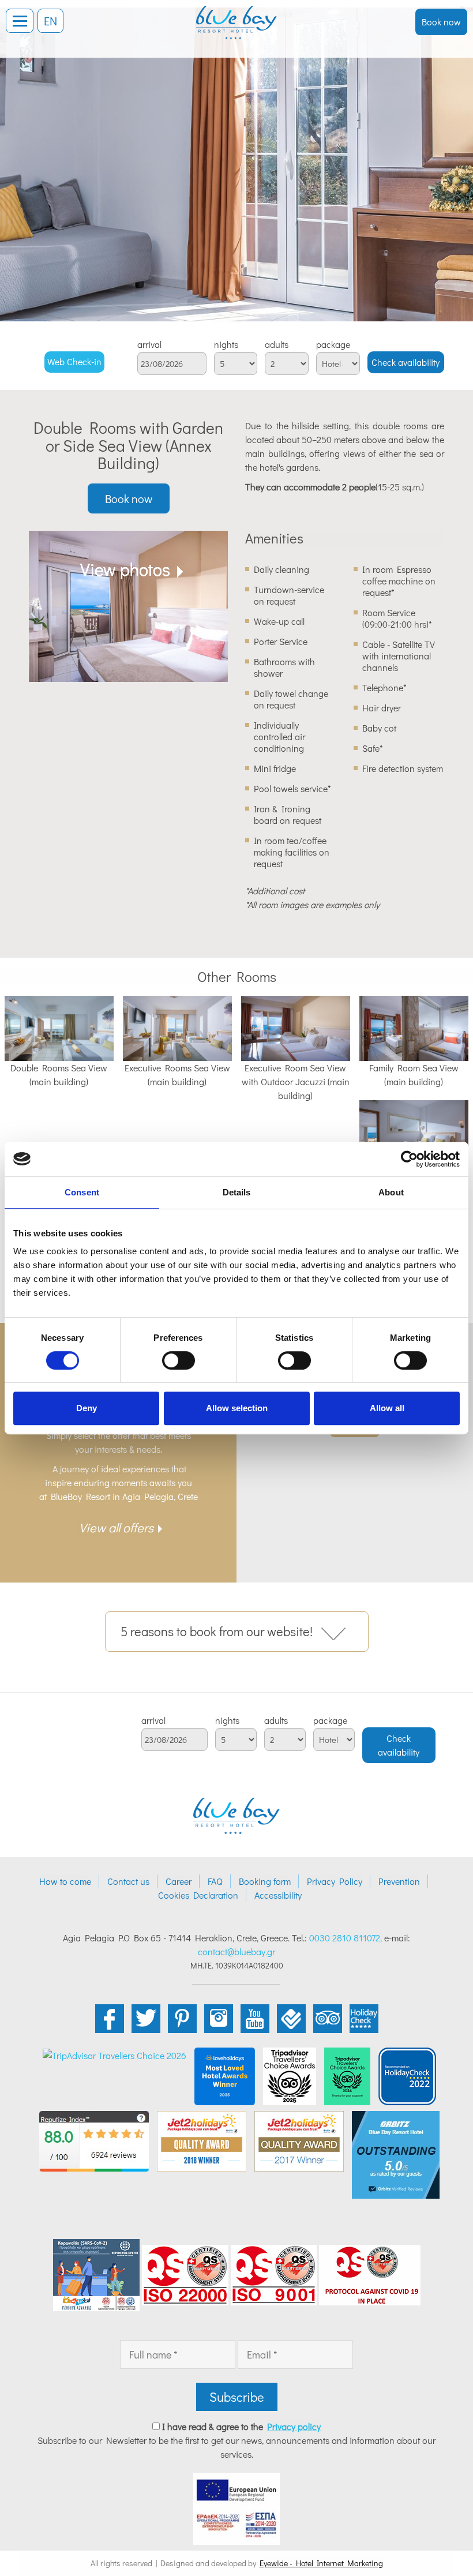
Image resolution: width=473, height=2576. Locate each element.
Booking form (265, 1881)
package (333, 344)
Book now (441, 22)
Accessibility (278, 1895)
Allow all (387, 1408)
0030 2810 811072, (346, 1938)
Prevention (399, 1881)
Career (179, 1881)
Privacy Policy (335, 1881)
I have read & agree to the (241, 2426)
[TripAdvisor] (290, 2075)
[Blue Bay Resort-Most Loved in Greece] (225, 2075)
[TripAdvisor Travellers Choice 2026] (115, 2054)
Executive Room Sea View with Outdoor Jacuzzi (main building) (296, 1081)
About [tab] (391, 1192)
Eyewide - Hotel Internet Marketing (321, 2563)
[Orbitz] (396, 2153)
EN (50, 21)
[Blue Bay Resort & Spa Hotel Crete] (236, 14)
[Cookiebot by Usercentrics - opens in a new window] (409, 1159)
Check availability (406, 362)
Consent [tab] (82, 1192)
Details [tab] (237, 1192)
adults (277, 344)
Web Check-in (74, 361)
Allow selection (237, 1408)
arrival (149, 344)
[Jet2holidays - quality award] (202, 2140)
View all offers (116, 1527)
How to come (65, 1881)
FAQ (215, 1881)
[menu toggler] (20, 21)
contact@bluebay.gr (236, 1951)
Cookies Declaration (198, 1895)
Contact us (128, 1881)
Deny (87, 1408)
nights (226, 344)
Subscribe (237, 2397)
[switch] (179, 1360)
